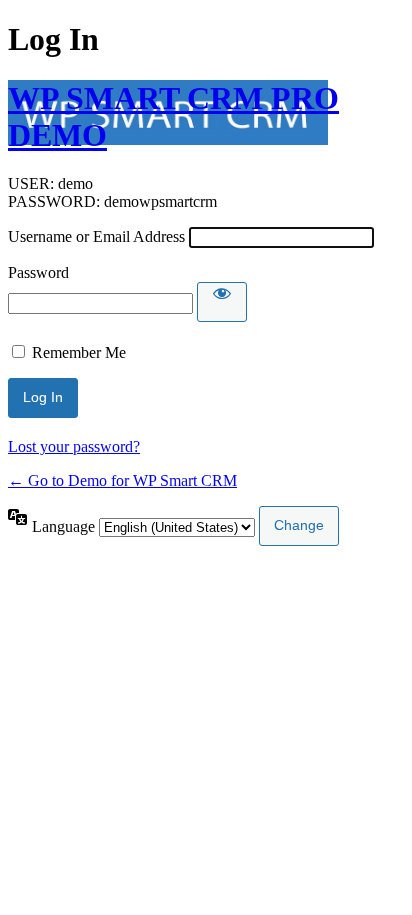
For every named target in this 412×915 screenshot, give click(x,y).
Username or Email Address (96, 236)
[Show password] (222, 302)
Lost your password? (74, 446)
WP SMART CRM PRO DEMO (173, 116)
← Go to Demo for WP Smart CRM (122, 480)
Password (38, 272)
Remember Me (79, 352)
